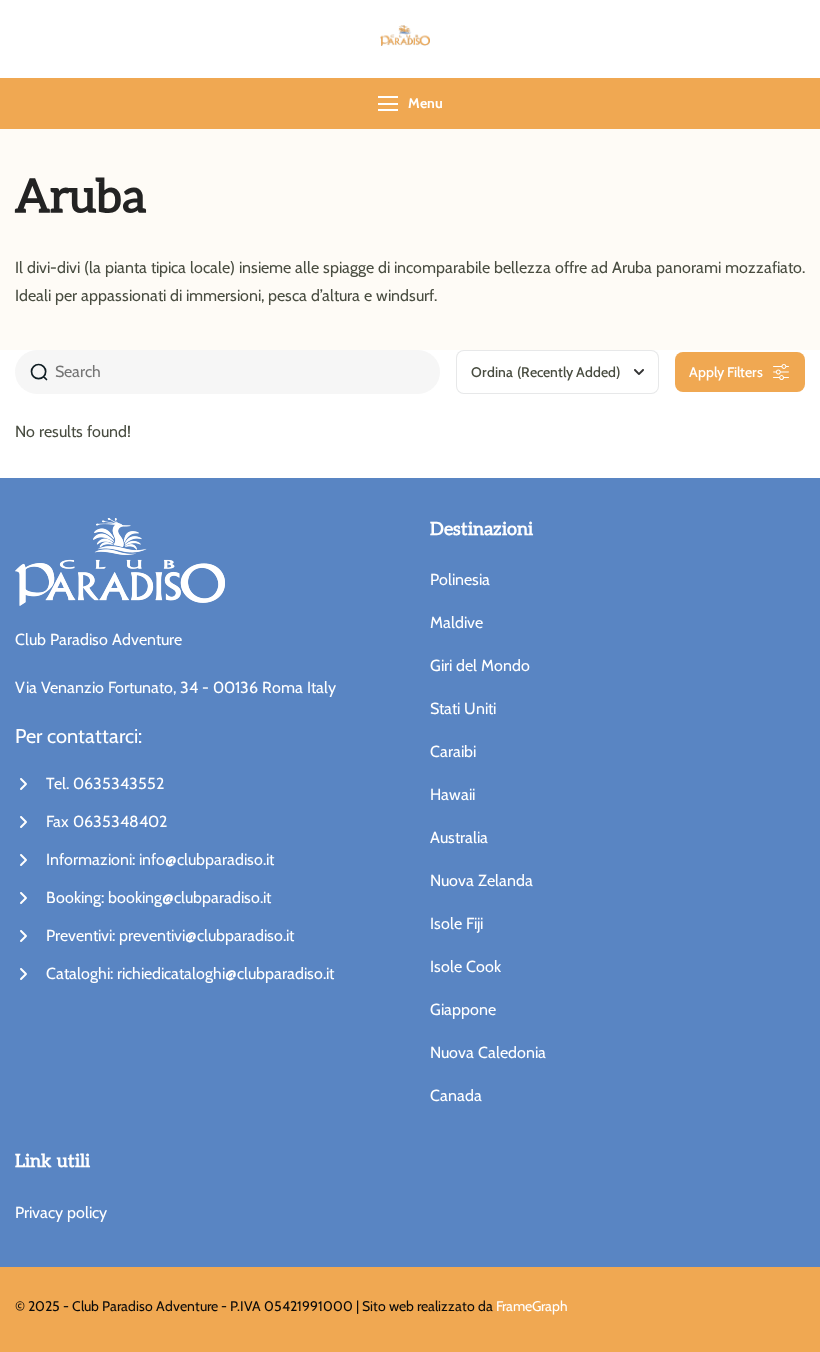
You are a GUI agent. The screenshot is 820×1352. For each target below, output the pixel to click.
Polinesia (460, 579)
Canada (456, 1095)
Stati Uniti (463, 708)
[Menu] (388, 103)
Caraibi (453, 751)
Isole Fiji (456, 923)
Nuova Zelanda (481, 880)
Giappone (463, 1009)
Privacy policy (61, 1212)
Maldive (456, 622)
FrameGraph (532, 1306)
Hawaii (452, 794)
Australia (459, 837)
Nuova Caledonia (488, 1052)
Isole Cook (465, 966)
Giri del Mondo (480, 665)
